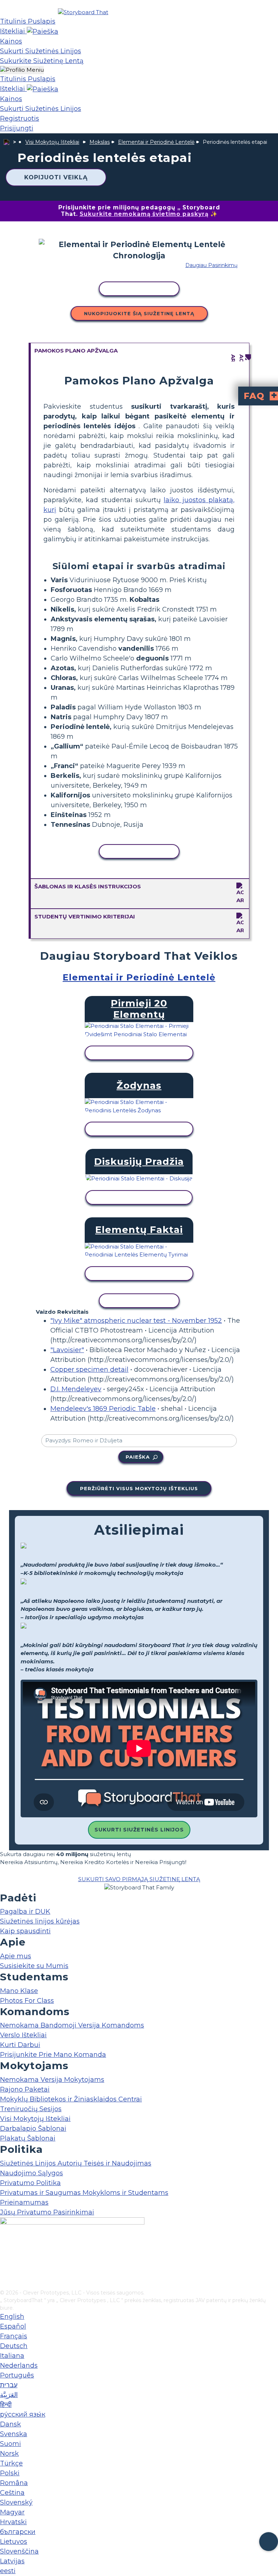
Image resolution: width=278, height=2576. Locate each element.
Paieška (138, 1457)
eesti (8, 2571)
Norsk (9, 2454)
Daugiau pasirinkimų (211, 265)
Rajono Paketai (25, 2089)
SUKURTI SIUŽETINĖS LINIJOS (139, 1830)
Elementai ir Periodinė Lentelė (156, 142)
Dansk (10, 2424)
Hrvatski (13, 2522)
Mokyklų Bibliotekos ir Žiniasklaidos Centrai (71, 2099)
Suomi (10, 2444)
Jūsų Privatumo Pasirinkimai (47, 2212)
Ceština (12, 2493)
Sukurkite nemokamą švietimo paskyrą (144, 214)
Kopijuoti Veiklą (56, 177)
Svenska (14, 2434)
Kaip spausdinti (25, 1931)
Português (17, 2375)
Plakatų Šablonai (28, 2138)
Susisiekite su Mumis (34, 1966)
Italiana (12, 2356)
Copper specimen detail (89, 1370)
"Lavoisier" (67, 1350)
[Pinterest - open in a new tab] (5, 2284)
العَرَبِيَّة (9, 2395)
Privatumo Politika (30, 2183)
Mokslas (100, 142)
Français (14, 2336)
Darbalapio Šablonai (33, 2129)
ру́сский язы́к (23, 2414)
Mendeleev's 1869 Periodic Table (103, 1409)
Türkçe (11, 2463)
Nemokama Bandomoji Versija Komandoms (72, 2025)
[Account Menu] (22, 70)
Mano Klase (19, 1991)
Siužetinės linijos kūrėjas (40, 1921)
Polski (10, 2473)
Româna (14, 2483)
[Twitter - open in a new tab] (5, 2272)
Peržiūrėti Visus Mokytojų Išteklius (139, 1488)
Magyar (12, 2512)
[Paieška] (43, 31)
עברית (9, 2385)
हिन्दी (6, 2405)
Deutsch (14, 2346)
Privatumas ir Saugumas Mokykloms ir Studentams (84, 2193)
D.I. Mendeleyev (76, 1389)
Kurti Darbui (20, 2045)
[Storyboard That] (83, 12)
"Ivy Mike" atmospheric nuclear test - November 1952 (136, 1321)
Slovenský (16, 2502)
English (12, 2317)
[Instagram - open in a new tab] (5, 2260)
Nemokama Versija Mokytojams (52, 2080)
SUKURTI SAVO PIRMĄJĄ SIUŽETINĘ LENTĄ (139, 1879)
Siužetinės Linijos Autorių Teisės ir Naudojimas (76, 2163)
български (18, 2532)
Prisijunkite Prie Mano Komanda (53, 2055)
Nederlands (19, 2365)
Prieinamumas (24, 2202)
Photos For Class (27, 2001)
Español (13, 2326)
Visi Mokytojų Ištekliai (52, 142)
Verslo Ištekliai (23, 2035)
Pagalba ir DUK (25, 1912)
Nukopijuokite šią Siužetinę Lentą (139, 313)
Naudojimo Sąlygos (31, 2173)
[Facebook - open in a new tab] (5, 2248)
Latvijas (12, 2561)
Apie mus (16, 1956)
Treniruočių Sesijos (31, 2109)
